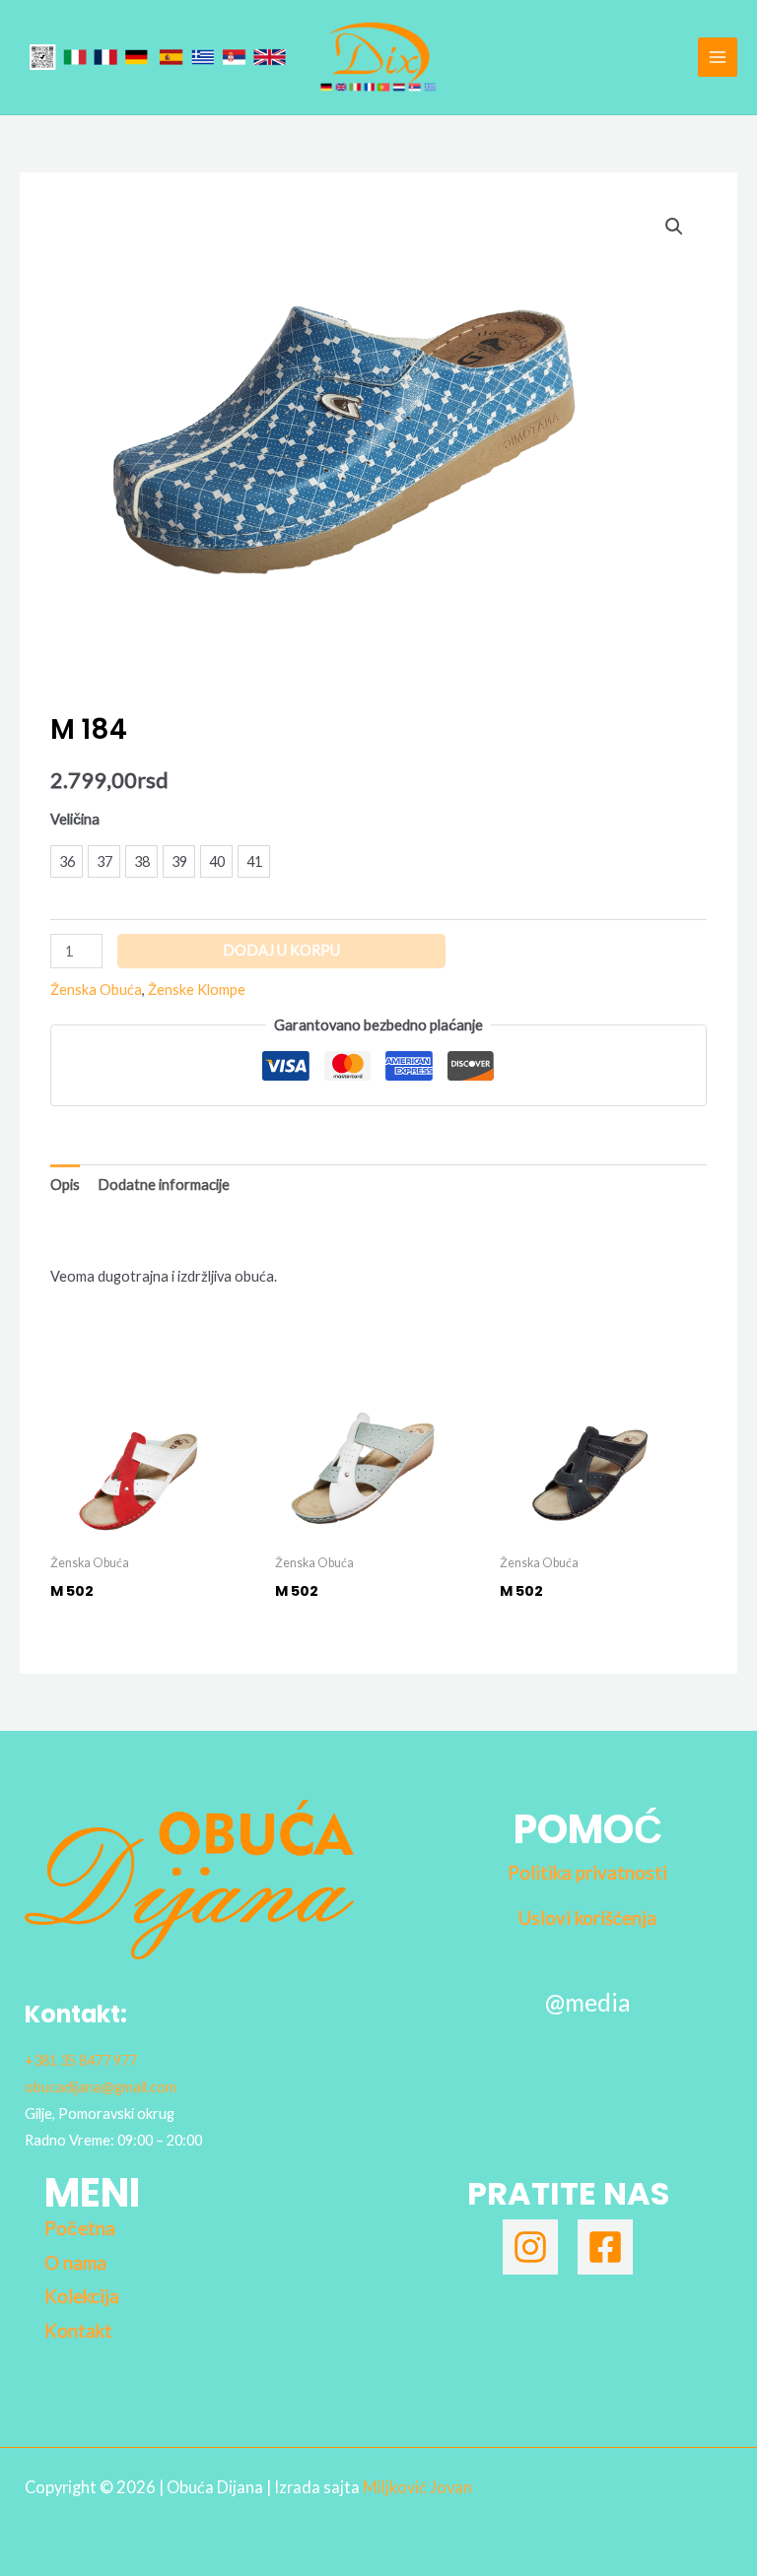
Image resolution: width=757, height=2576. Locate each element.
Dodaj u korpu (281, 950)
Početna (80, 2228)
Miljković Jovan (417, 2487)
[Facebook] (605, 2247)
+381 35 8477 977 (81, 2060)
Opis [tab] (65, 1185)
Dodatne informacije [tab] (164, 1185)
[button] (674, 227)
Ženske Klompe (197, 990)
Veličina (75, 819)
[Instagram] (530, 2247)
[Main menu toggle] (718, 57)
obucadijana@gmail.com (101, 2087)
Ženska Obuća (96, 990)
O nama (75, 2263)
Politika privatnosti (587, 1873)
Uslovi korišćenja (587, 1918)
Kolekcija (82, 2296)
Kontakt (78, 2331)
